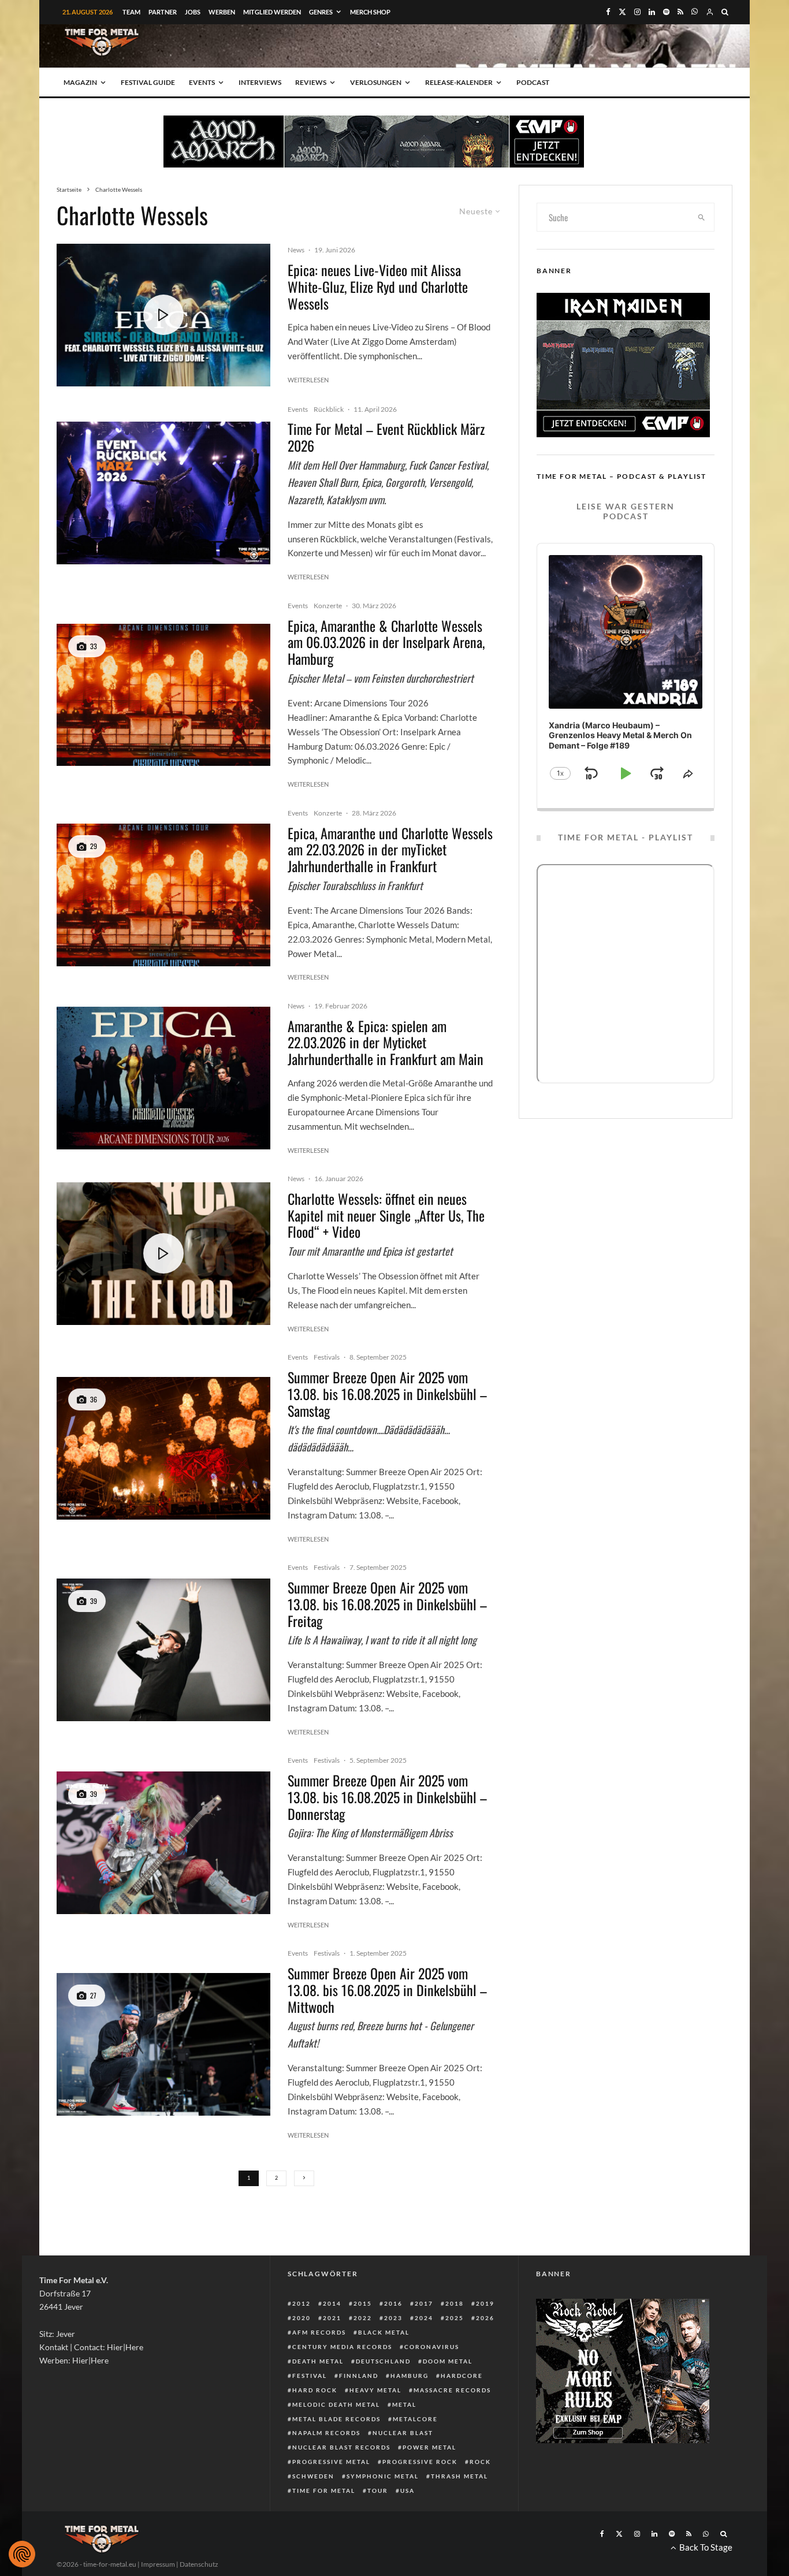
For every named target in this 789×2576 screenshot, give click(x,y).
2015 (363, 2303)
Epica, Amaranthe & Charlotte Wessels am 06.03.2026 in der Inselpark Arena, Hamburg (386, 642)
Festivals (327, 1357)
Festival (310, 2376)
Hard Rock (315, 2390)
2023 (393, 2318)
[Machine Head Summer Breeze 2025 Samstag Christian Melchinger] (163, 1448)
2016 (393, 2303)
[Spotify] (666, 12)
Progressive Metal (331, 2462)
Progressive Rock (420, 2462)
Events (202, 82)
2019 (485, 2303)
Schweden (313, 2476)
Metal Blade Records (336, 2419)
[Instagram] (637, 12)
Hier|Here (125, 2347)
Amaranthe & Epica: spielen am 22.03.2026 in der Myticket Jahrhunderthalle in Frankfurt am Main (386, 1043)
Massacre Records (452, 2390)
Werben (222, 12)
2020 (302, 2318)
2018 (455, 2303)
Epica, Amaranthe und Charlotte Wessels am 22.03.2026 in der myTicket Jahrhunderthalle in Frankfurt (390, 850)
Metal (404, 2404)
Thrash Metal (459, 2476)
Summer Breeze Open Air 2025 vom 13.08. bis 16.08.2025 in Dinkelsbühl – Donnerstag (387, 1797)
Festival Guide (148, 82)
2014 (332, 2303)
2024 (424, 2318)
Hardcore (462, 2376)
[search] (702, 217)
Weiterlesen (308, 380)
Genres (321, 12)
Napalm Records (326, 2433)
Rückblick (329, 409)
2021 (332, 2318)
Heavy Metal (375, 2390)
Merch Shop (370, 12)
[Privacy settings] (22, 2554)
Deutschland (383, 2361)
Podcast (533, 82)
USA (407, 2491)
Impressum (158, 2564)
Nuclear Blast (403, 2433)
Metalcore (415, 2419)
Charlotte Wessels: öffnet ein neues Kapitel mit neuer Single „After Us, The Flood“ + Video (386, 1215)
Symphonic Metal (383, 2476)
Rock (480, 2462)
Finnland (359, 2376)
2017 (424, 2303)
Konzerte (328, 606)
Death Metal (318, 2361)
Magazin (80, 82)
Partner (163, 12)
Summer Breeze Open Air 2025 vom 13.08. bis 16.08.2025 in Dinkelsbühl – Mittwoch (387, 1990)
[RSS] (680, 12)
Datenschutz (199, 2564)
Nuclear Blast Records (341, 2447)
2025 (455, 2318)
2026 (485, 2318)
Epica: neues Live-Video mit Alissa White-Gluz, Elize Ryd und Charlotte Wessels (378, 286)
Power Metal (429, 2447)
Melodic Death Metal (336, 2404)
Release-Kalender (459, 82)
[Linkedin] (652, 12)
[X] (622, 12)
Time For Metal (324, 2491)
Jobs (193, 12)
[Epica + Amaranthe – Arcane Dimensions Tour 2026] (163, 695)
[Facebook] (608, 12)
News (296, 250)
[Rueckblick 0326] (163, 493)
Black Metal (384, 2332)
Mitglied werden (272, 12)
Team (131, 12)
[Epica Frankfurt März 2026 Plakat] (163, 1078)
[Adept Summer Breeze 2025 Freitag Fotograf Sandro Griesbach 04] (163, 1650)
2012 (302, 2303)
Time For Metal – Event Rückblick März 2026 (386, 437)
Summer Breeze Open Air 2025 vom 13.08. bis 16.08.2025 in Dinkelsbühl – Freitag (387, 1604)
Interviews (260, 82)
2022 (363, 2318)
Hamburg (410, 2376)
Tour (378, 2491)
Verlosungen (376, 82)
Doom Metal (448, 2361)
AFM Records (319, 2332)
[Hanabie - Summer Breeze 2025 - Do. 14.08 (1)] (163, 1843)
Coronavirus (432, 2347)
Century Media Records (342, 2347)
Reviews (311, 82)
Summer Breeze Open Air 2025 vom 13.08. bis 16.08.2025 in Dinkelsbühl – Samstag (387, 1394)
